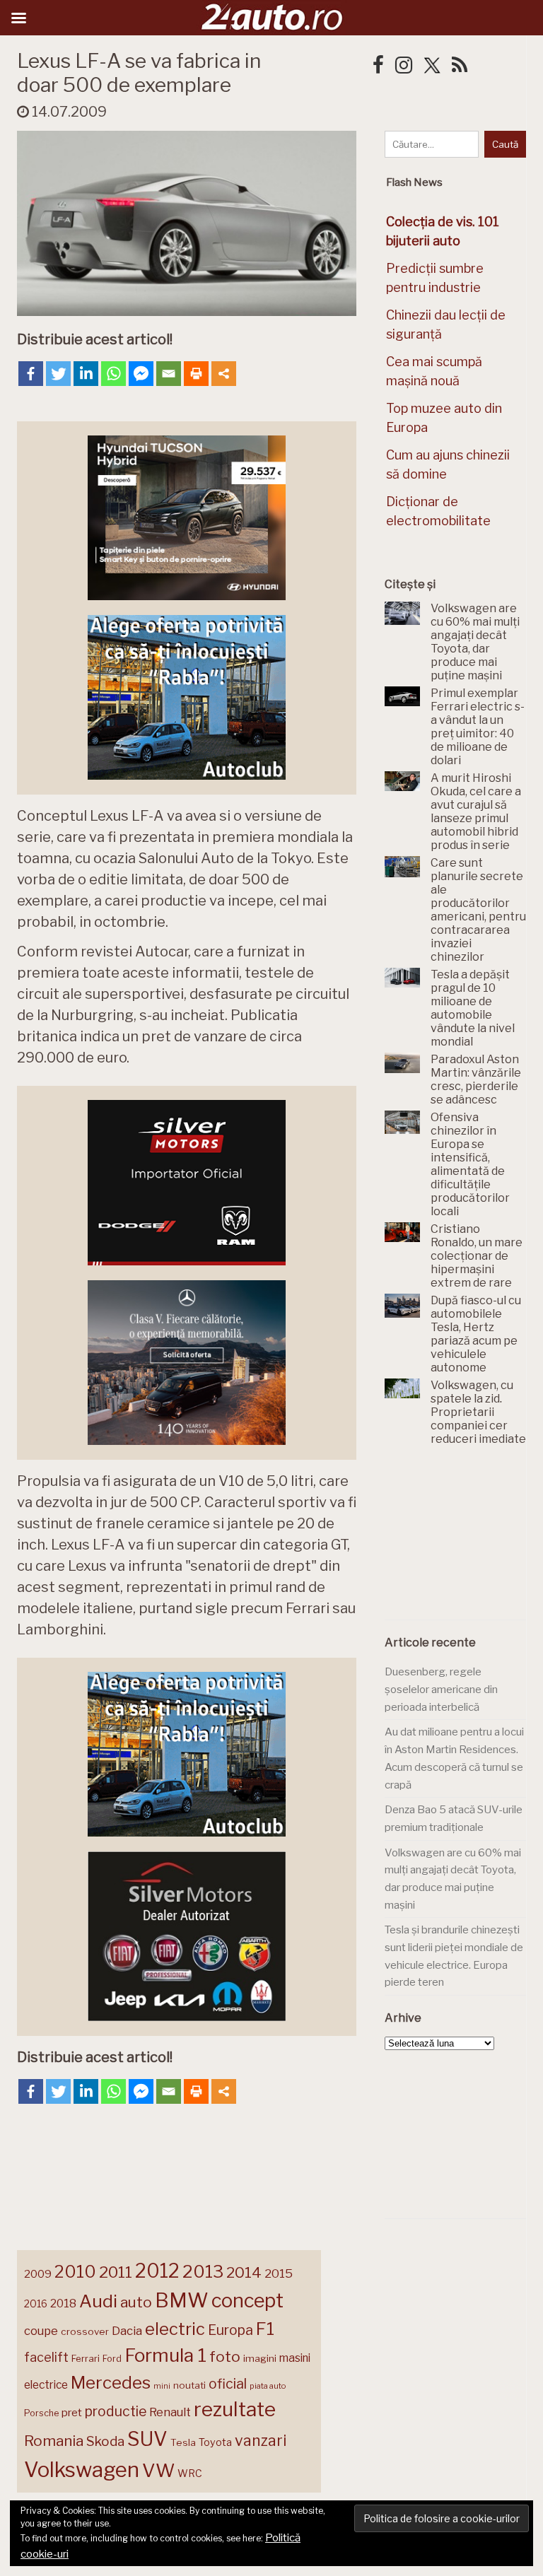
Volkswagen (82, 2470)
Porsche (41, 2413)
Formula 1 (165, 2355)
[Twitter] (58, 374)
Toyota (215, 2442)
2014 (244, 2272)
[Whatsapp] (113, 374)
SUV (147, 2439)
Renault (170, 2412)
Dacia (127, 2331)
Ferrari (86, 2358)
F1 (265, 2329)
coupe (41, 2331)
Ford (112, 2359)
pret (72, 2412)
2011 (116, 2272)
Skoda (105, 2441)
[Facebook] (31, 374)
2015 (279, 2273)
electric (175, 2329)
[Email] (169, 374)
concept (247, 2301)
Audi (98, 2301)
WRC (190, 2473)
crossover (85, 2331)
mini (162, 2386)
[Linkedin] (86, 374)
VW (158, 2470)
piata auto (268, 2386)
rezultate (235, 2409)
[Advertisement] (464, 1541)
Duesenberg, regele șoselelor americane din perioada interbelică (441, 1689)
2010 (75, 2272)
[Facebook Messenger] (141, 374)
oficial (228, 2384)
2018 (63, 2303)
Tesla (183, 2442)
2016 (36, 2303)
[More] (224, 374)
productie (116, 2411)
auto (136, 2302)
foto (225, 2357)
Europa (230, 2330)
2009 (38, 2274)
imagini (260, 2358)
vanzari (261, 2440)
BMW (182, 2300)
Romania (54, 2441)
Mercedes (111, 2382)
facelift (46, 2357)
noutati (189, 2385)
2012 (157, 2271)
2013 (203, 2271)
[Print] (196, 374)
